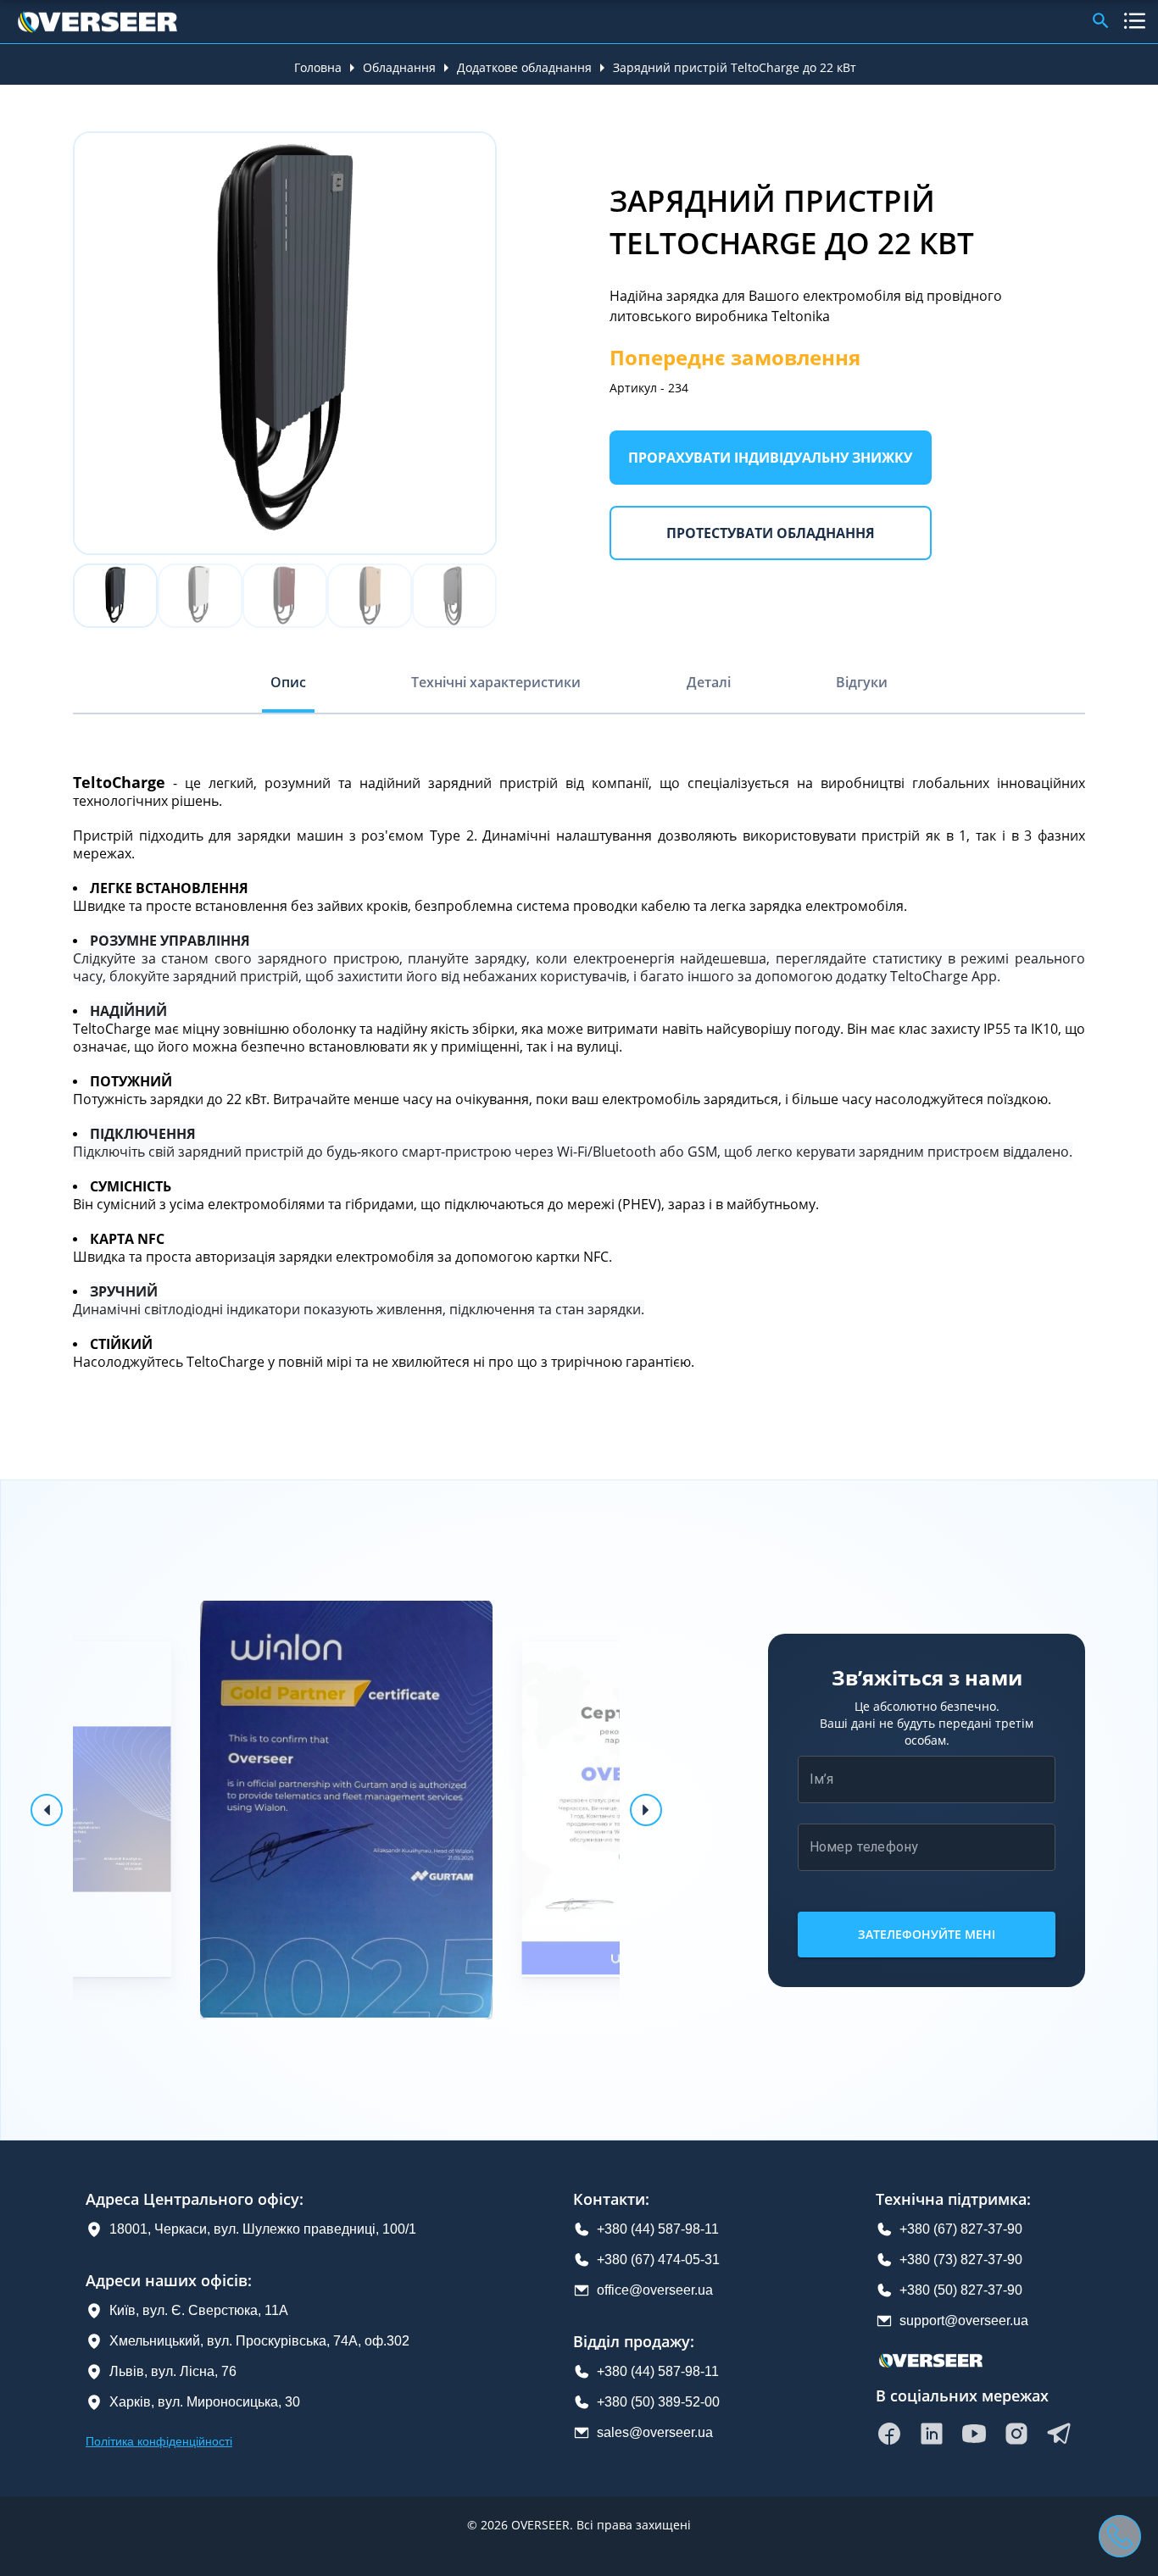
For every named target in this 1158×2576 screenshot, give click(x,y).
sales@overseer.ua (655, 2432)
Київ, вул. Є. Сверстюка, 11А (199, 2310)
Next (509, 343)
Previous (60, 343)
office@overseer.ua (655, 2290)
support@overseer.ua (964, 2321)
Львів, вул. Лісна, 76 (173, 2371)
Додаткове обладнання (524, 67)
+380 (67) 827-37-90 (961, 2229)
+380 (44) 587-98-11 (658, 2229)
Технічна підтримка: (953, 2199)
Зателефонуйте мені (927, 1934)
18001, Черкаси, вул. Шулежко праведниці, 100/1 (263, 2229)
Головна (318, 67)
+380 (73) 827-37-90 (961, 2260)
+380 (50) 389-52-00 (658, 2402)
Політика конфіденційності (159, 2441)
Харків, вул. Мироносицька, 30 (205, 2402)
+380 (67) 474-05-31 (658, 2260)
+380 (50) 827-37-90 (961, 2290)
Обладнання (399, 67)
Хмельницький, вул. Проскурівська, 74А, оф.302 (259, 2341)
